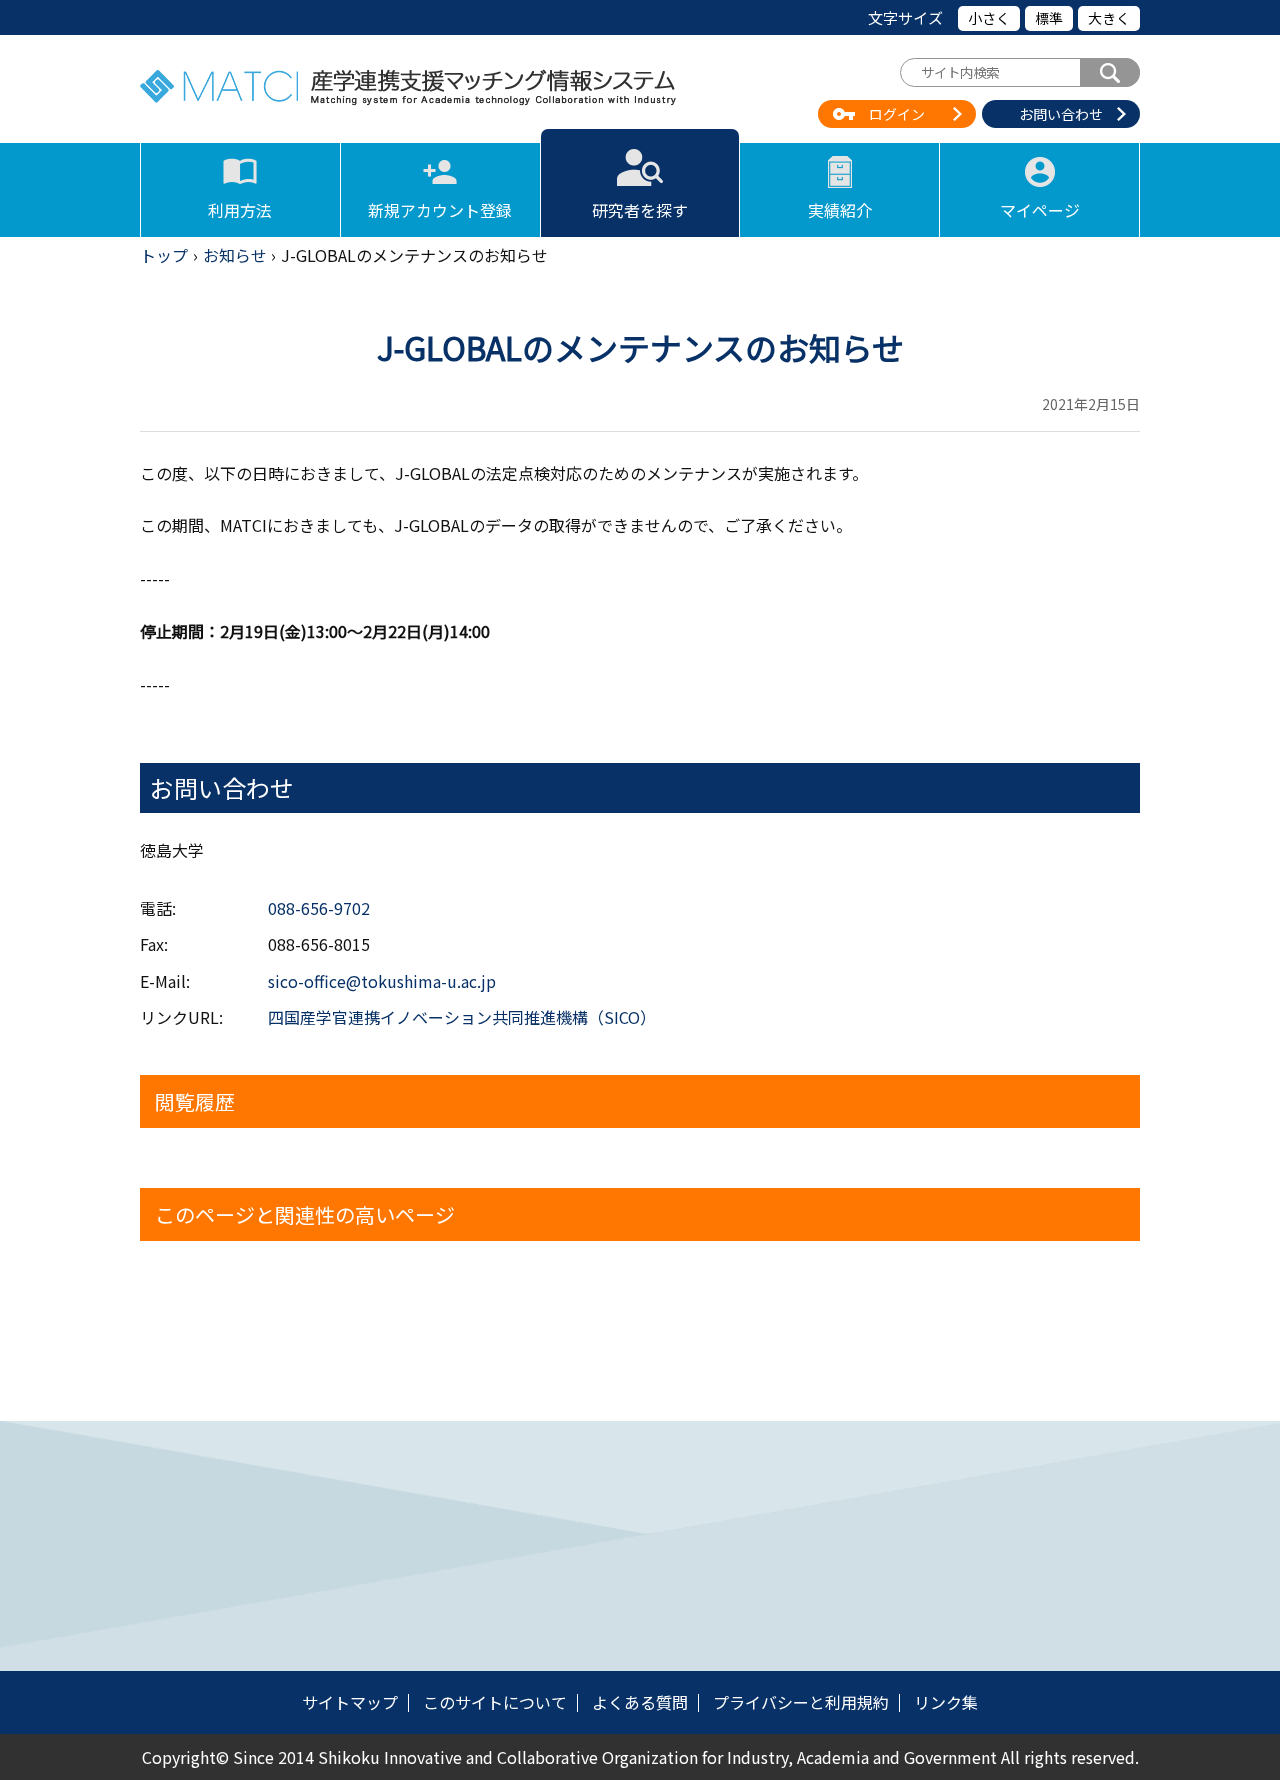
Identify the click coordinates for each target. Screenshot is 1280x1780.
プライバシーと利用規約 (801, 1702)
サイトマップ (350, 1702)
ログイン (897, 114)
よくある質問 (640, 1702)
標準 (1049, 18)
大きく (1109, 18)
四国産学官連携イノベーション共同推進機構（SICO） (462, 1017)
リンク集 (946, 1702)
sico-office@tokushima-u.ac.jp (382, 981)
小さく (989, 18)
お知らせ (235, 255)
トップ (164, 255)
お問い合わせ (1061, 114)
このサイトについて (495, 1702)
